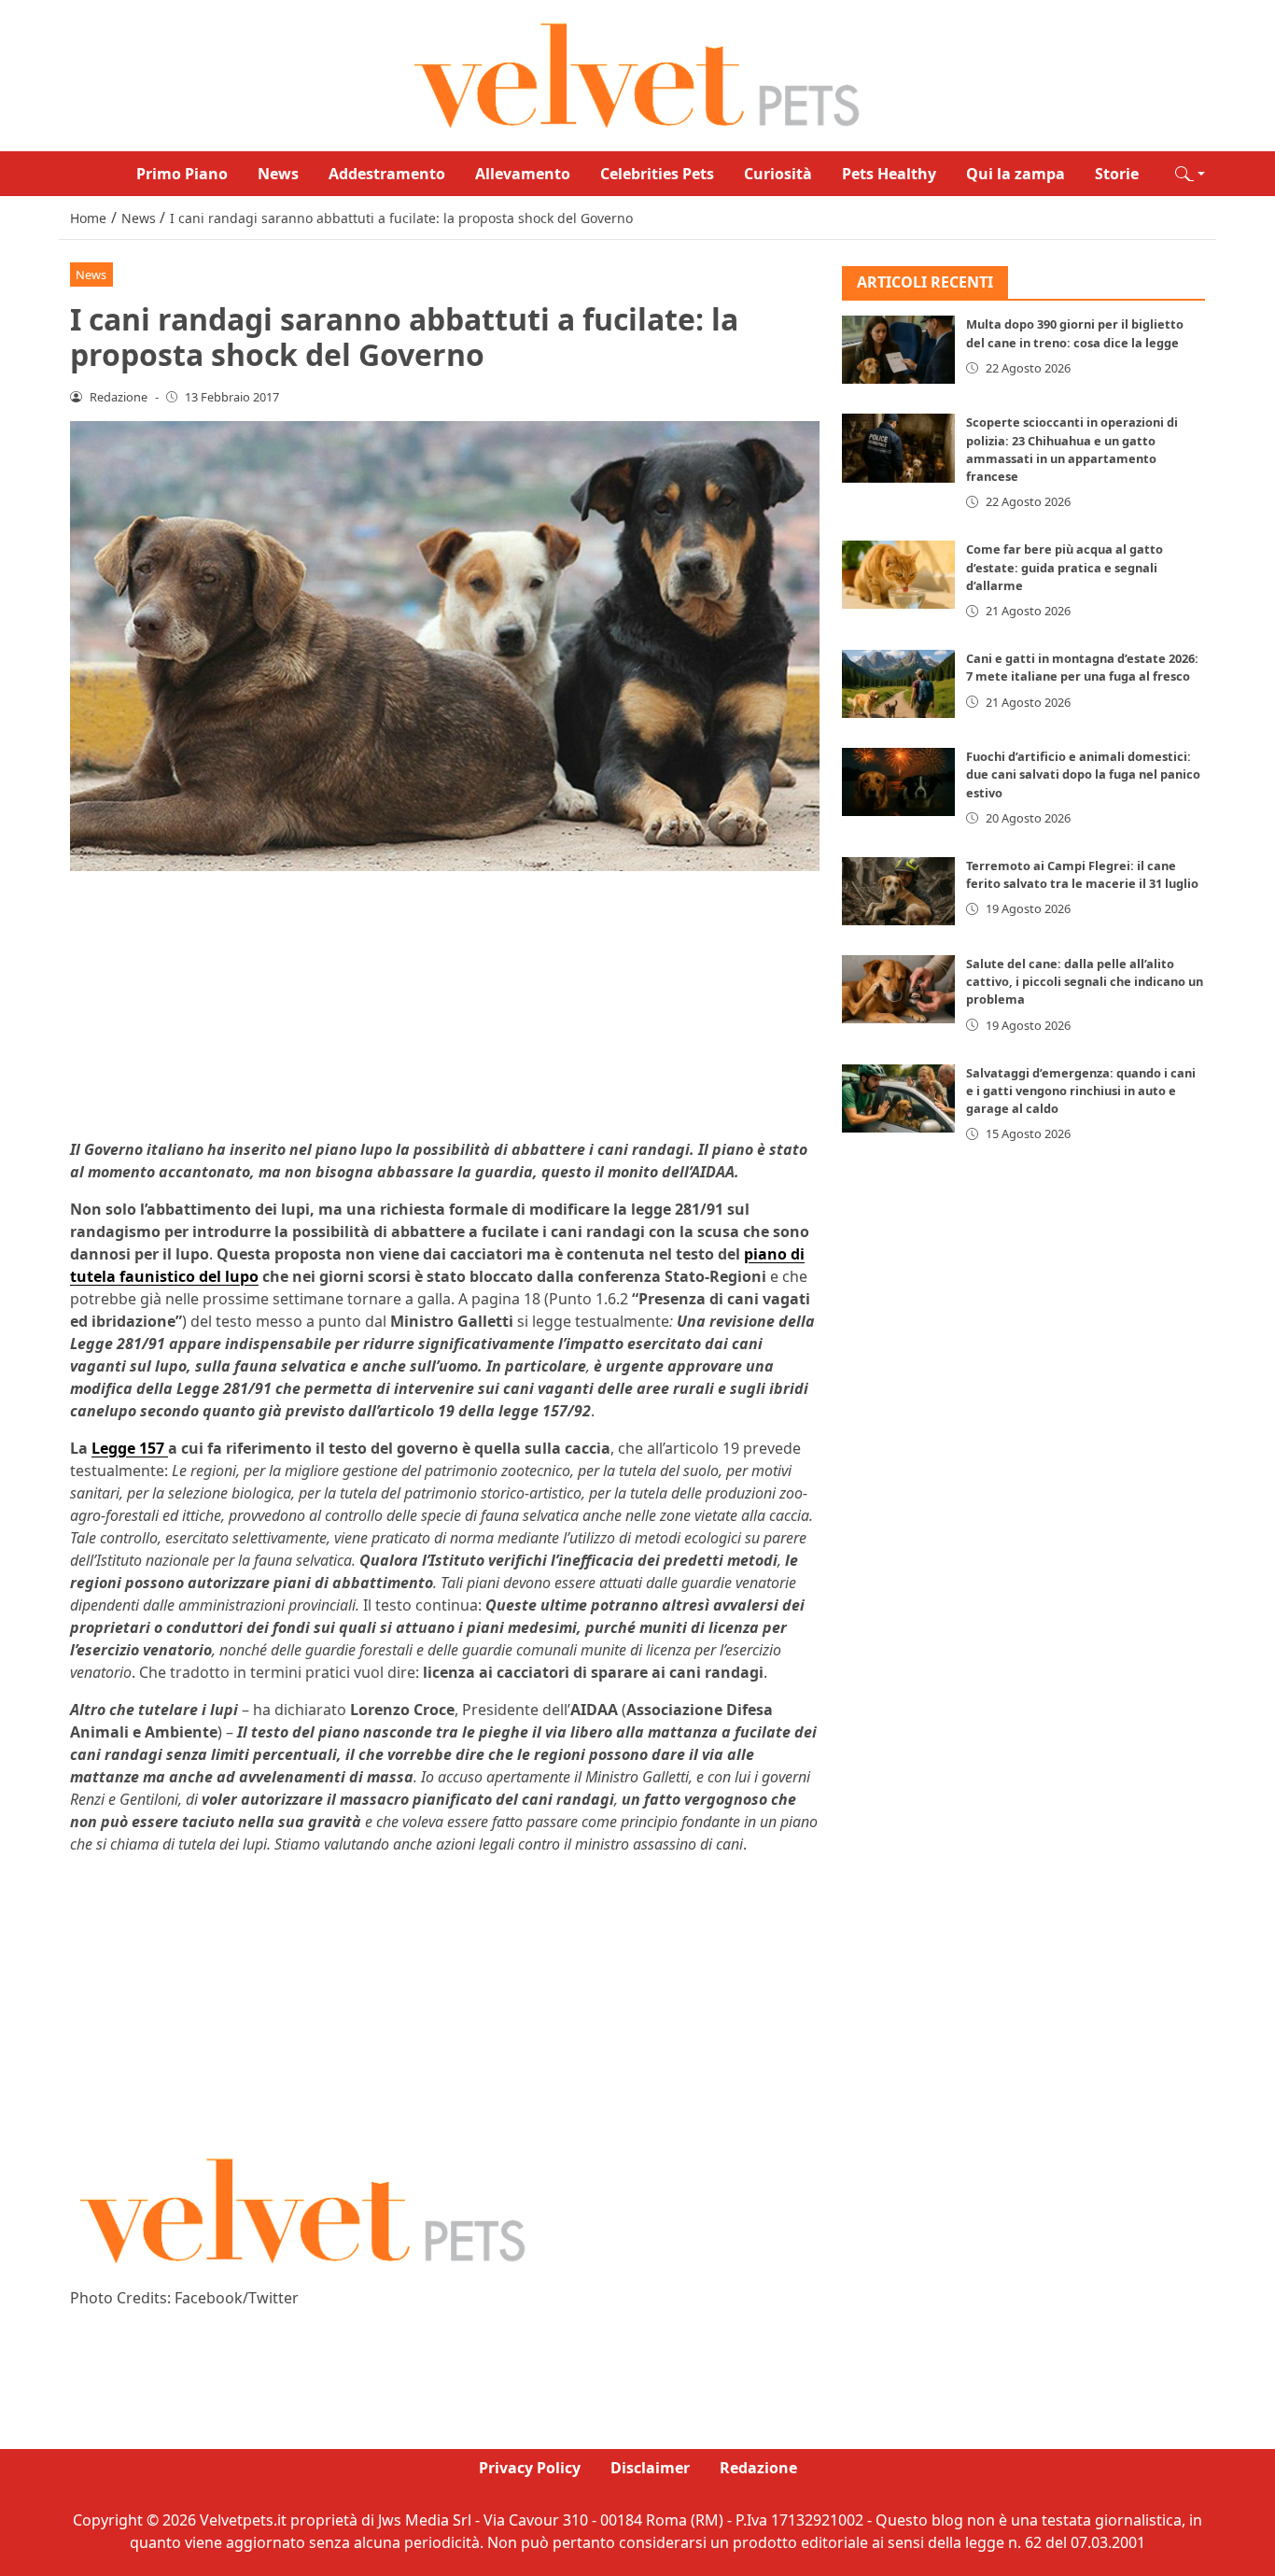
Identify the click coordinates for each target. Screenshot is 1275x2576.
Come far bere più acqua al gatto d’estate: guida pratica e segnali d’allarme (1065, 568)
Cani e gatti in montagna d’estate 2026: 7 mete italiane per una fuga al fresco (1082, 667)
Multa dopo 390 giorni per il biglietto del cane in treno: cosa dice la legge (1075, 334)
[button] (1190, 174)
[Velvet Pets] (637, 74)
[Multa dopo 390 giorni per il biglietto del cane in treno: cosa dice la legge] (899, 351)
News (278, 174)
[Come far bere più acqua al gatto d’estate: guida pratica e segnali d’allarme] (899, 576)
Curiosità (778, 174)
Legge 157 (130, 1448)
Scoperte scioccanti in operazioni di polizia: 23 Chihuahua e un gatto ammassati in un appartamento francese (1072, 450)
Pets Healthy (889, 174)
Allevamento (523, 174)
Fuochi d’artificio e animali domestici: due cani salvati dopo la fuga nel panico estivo (1083, 774)
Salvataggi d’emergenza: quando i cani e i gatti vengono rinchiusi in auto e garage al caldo (1081, 1091)
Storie (1117, 174)
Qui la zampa (1016, 174)
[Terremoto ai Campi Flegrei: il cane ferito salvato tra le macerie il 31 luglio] (899, 891)
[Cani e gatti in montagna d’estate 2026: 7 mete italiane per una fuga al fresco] (899, 684)
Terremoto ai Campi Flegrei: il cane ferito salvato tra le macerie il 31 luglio (1082, 874)
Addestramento (387, 174)
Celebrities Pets (657, 174)
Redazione (758, 2468)
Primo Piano (182, 174)
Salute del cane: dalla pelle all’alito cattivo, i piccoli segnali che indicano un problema (1085, 981)
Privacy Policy (530, 2468)
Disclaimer (650, 2468)
